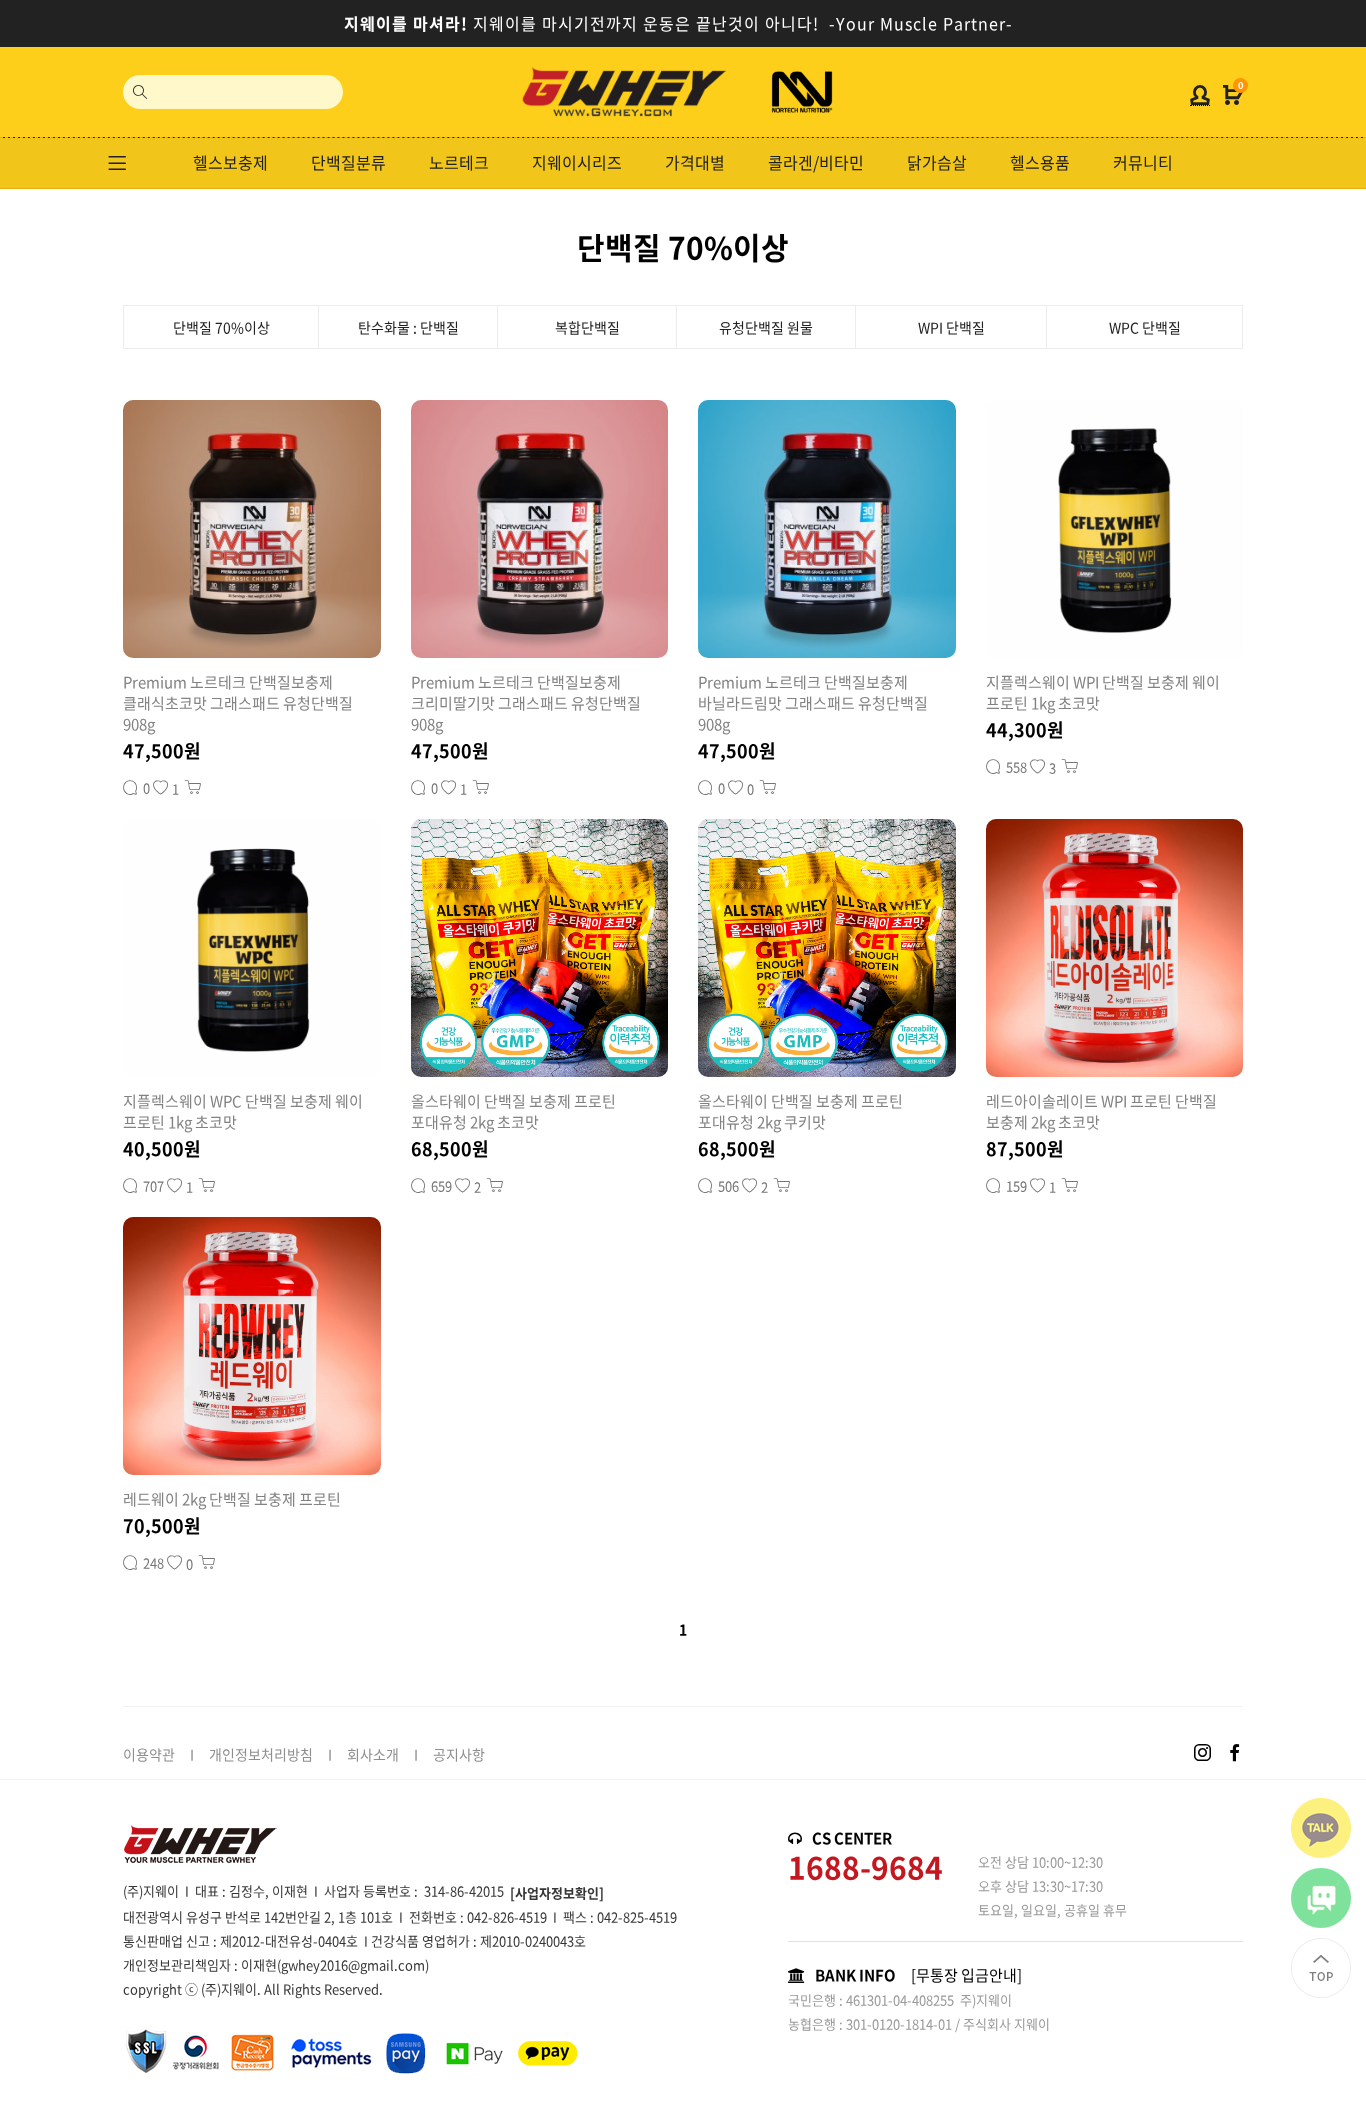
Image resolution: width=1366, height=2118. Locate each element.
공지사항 (459, 1754)
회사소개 (373, 1754)
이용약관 (149, 1754)
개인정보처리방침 (261, 1754)
